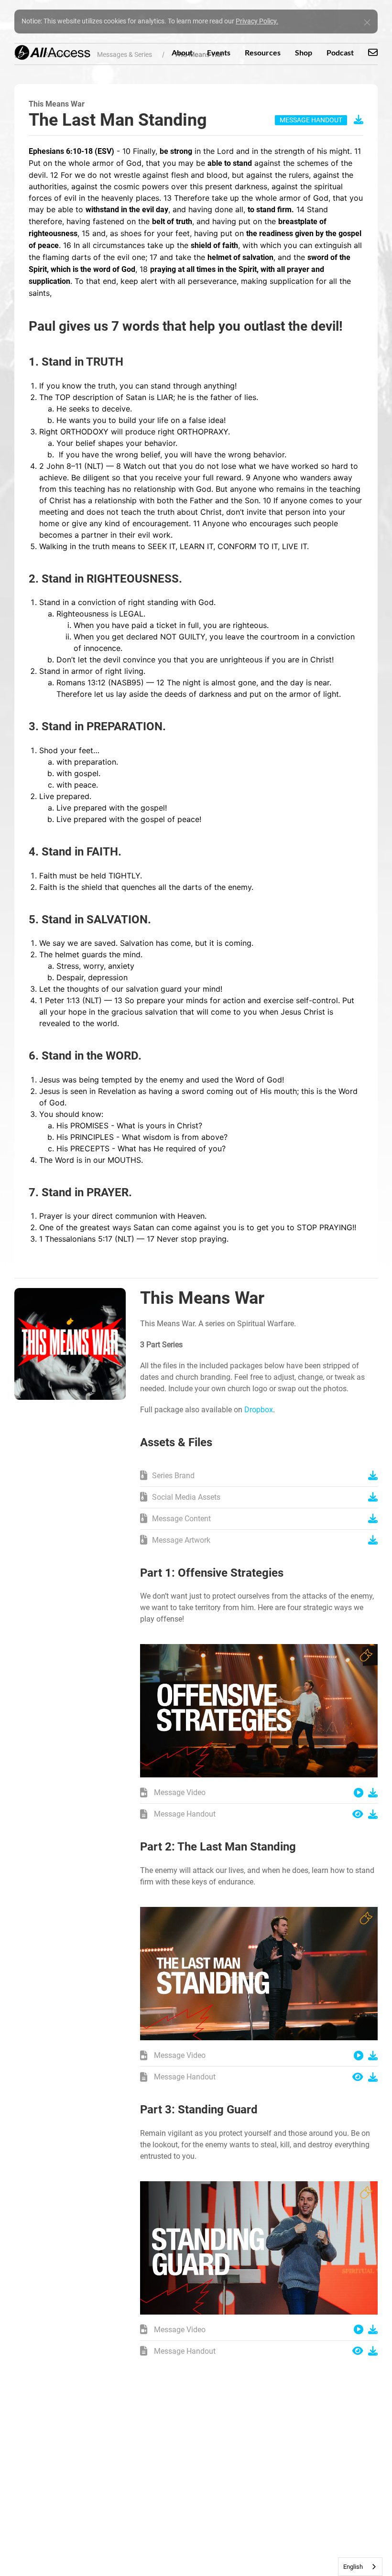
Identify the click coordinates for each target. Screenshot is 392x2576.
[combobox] (360, 2567)
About (182, 52)
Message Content (181, 1519)
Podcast (340, 52)
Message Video (179, 1792)
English (353, 2567)
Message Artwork (181, 1540)
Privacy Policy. (257, 21)
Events (219, 52)
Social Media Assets (186, 1497)
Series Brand (173, 1476)
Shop (304, 52)
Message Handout (184, 1814)
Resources (263, 52)
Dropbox (259, 1410)
